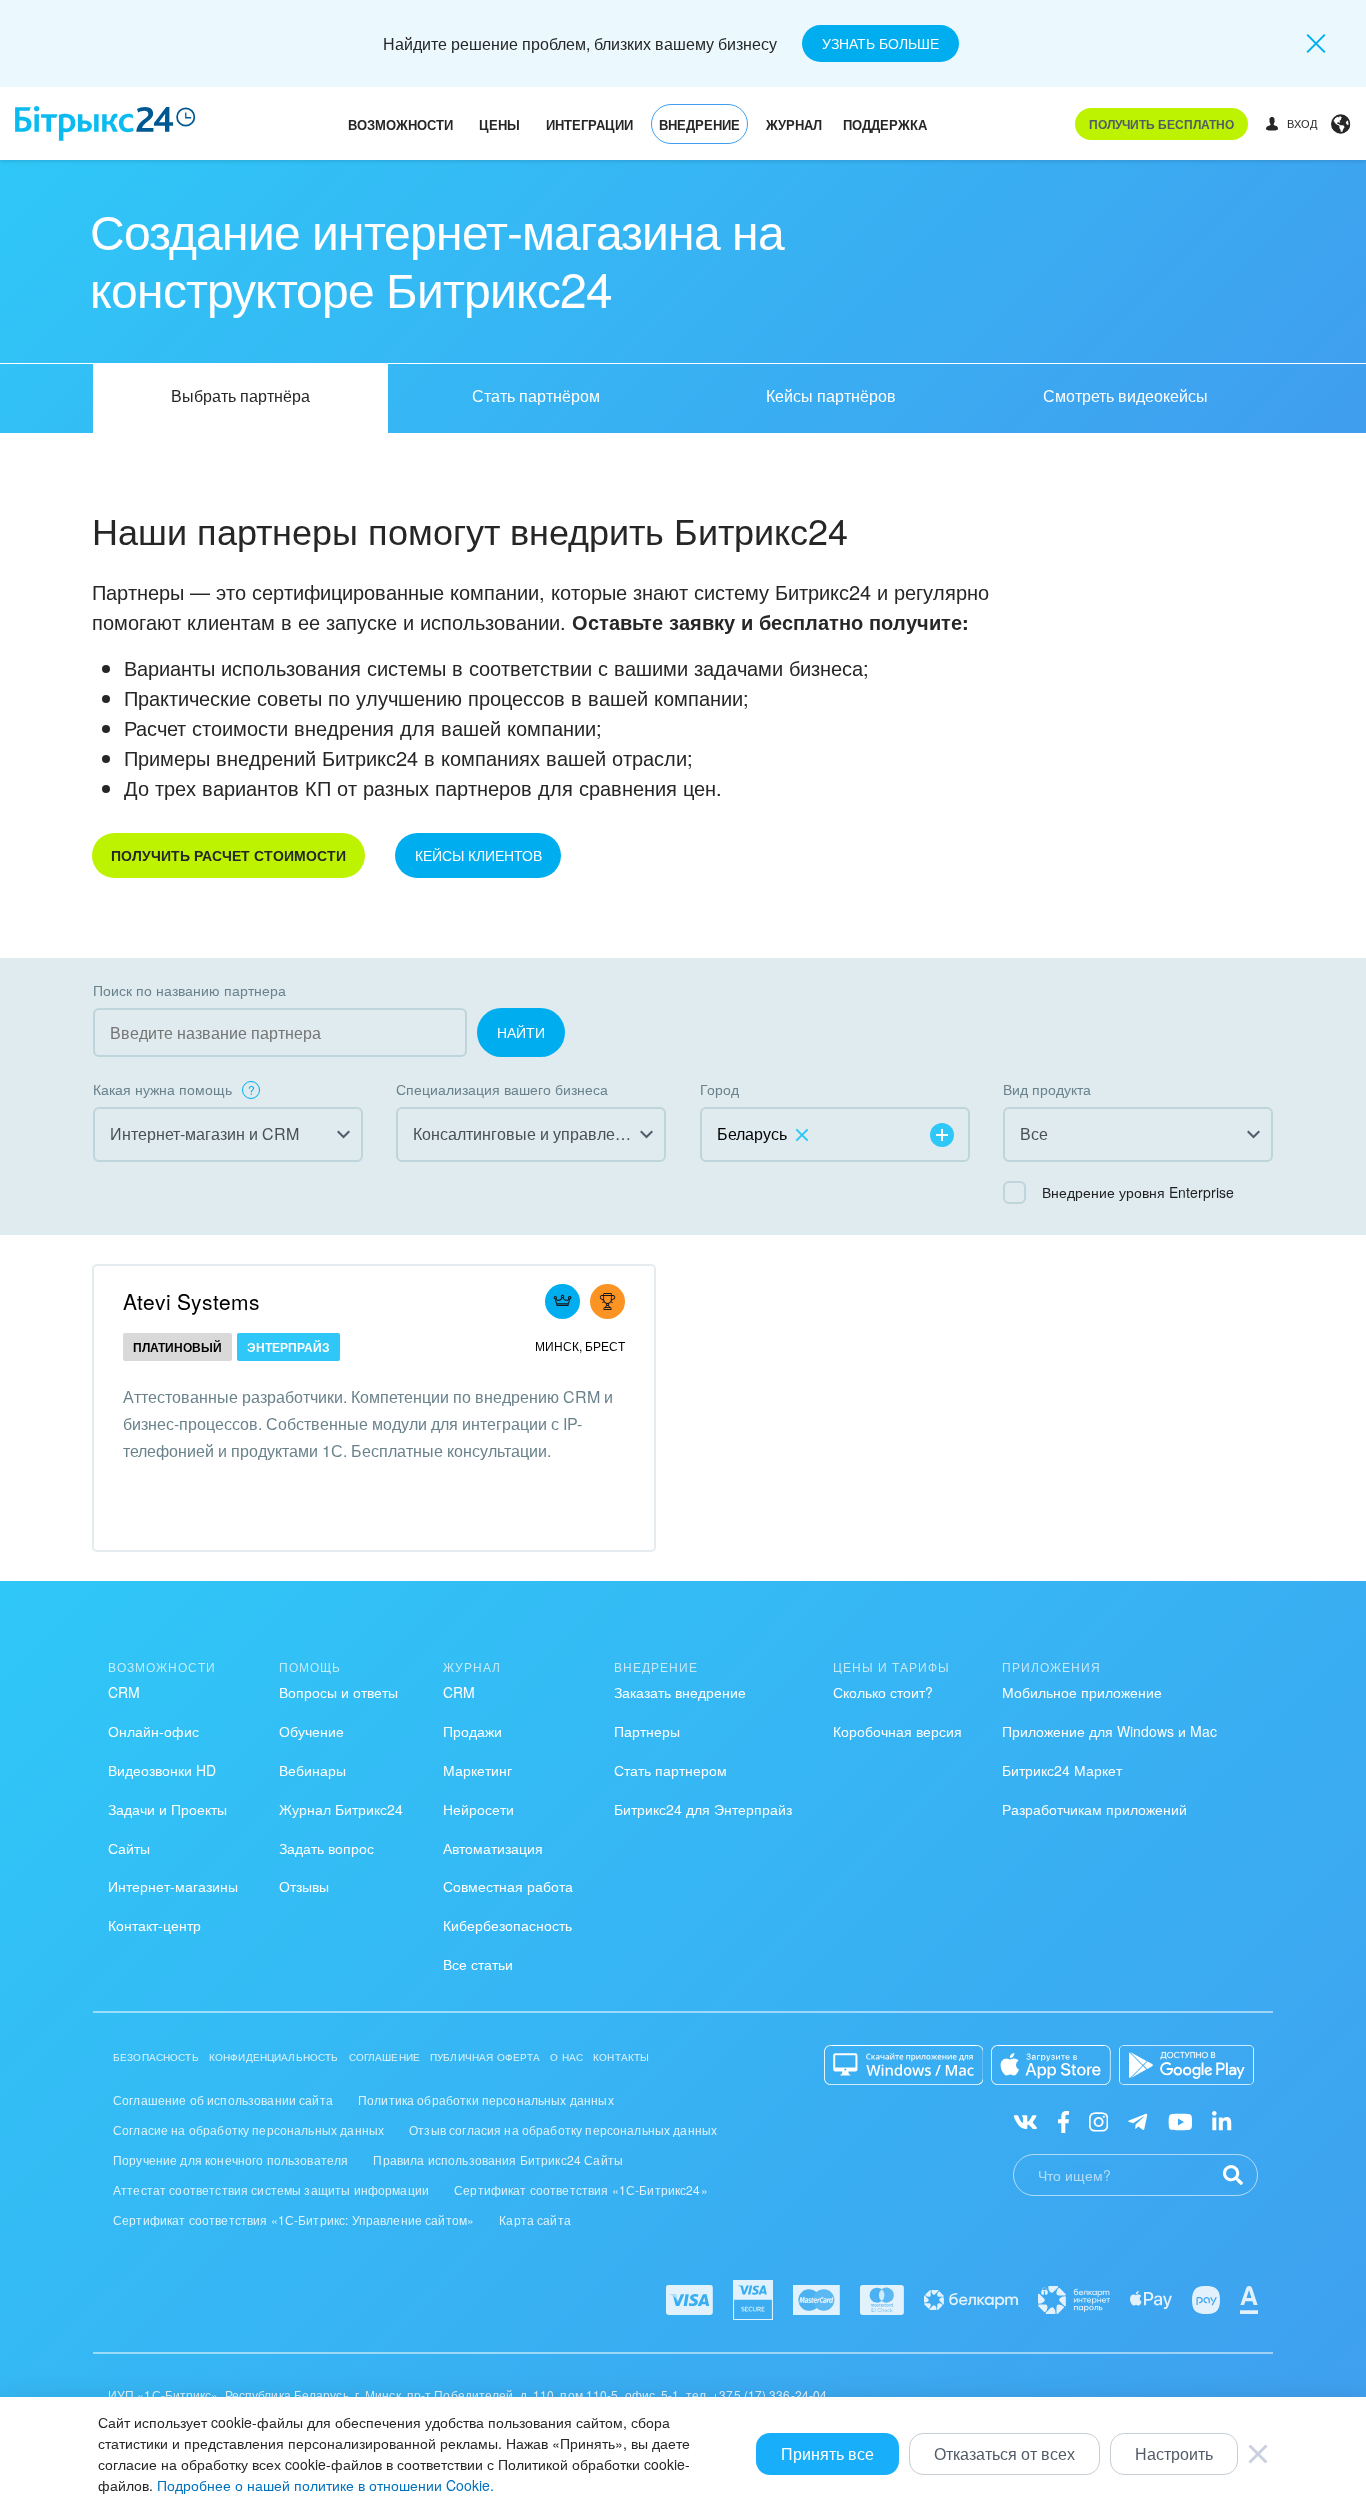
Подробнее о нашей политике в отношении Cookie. (325, 2485)
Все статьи (478, 1964)
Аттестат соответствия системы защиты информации (271, 2189)
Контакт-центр (154, 1925)
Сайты (129, 1848)
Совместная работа (508, 1886)
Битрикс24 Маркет (1062, 1770)
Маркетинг (477, 1770)
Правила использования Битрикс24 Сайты (498, 2159)
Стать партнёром (536, 395)
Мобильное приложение (1082, 1692)
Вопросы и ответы (338, 1692)
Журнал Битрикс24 (341, 1809)
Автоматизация (493, 1848)
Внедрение (699, 124)
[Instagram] (1098, 2120)
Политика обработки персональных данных (486, 2099)
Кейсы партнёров (831, 395)
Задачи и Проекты (167, 1809)
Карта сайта (535, 2219)
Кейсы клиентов (478, 855)
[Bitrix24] (105, 123)
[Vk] (1025, 2120)
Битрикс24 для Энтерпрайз (703, 1809)
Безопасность (156, 2057)
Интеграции (589, 124)
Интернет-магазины (173, 1886)
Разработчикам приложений (1094, 1809)
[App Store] (1051, 2065)
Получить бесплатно (1161, 124)
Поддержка (885, 124)
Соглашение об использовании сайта (223, 2099)
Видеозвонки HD (162, 1770)
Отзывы (304, 1886)
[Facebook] (1063, 2120)
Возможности (400, 124)
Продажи (472, 1731)
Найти (521, 1032)
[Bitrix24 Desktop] (904, 2065)
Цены (499, 124)
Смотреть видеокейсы (1125, 395)
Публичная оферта (485, 2057)
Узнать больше (880, 43)
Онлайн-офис (153, 1731)
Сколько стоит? (883, 1692)
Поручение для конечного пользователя (230, 2159)
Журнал (794, 124)
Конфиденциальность (274, 2057)
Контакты (621, 2057)
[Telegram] (1137, 2120)
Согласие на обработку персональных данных (248, 2129)
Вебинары (312, 1770)
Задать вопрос (326, 1848)
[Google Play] (1186, 2065)
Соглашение (385, 2057)
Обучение (311, 1731)
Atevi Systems (191, 1301)
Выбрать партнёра (240, 395)
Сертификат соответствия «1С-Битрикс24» (581, 2189)
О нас (566, 2057)
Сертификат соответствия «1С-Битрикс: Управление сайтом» (293, 2219)
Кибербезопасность (507, 1925)
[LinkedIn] (1221, 2120)
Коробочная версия (897, 1731)
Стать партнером (670, 1770)
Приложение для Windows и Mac (1109, 1731)
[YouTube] (1180, 2120)
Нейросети (478, 1809)
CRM (124, 1692)
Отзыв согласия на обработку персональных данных (563, 2129)
